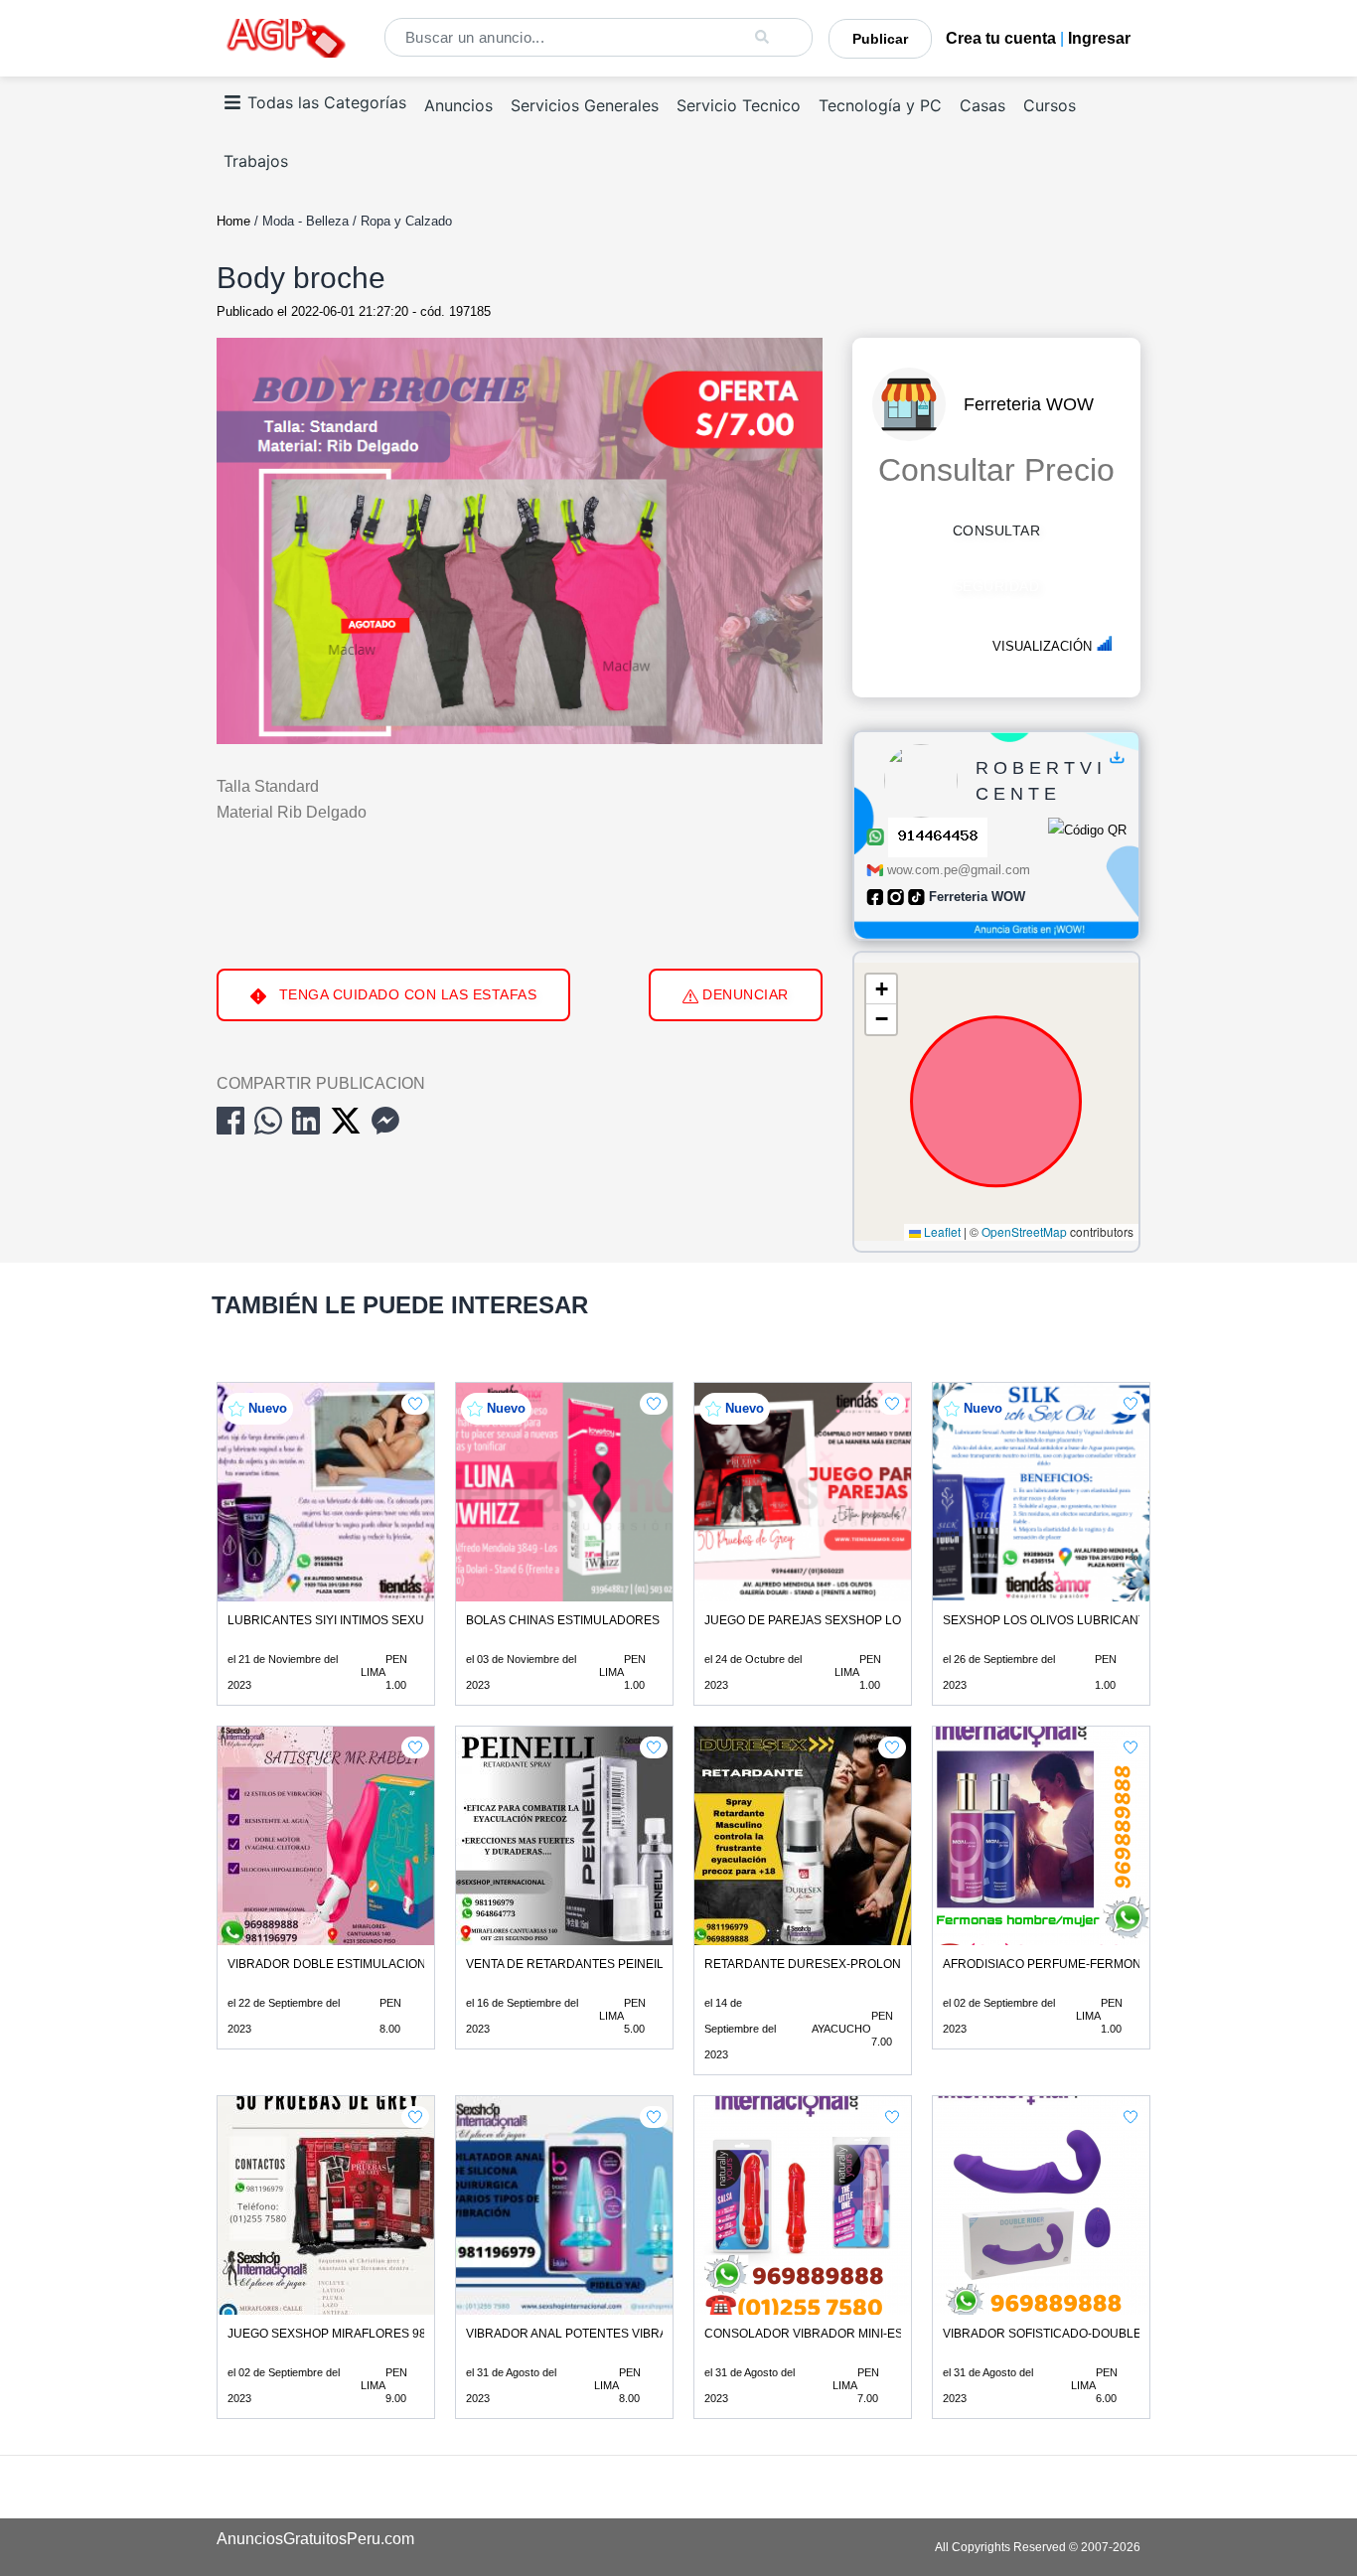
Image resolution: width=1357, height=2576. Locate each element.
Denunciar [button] (744, 994)
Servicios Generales (585, 105)
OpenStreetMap (1024, 1232)
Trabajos (256, 161)
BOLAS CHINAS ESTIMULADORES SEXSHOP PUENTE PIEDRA (643, 1620)
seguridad (997, 586)
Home (233, 221)
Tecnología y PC (880, 105)
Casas (982, 105)
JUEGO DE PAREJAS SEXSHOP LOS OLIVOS (830, 1620)
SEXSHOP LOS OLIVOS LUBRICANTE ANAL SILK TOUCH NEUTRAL (1132, 1620)
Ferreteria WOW (1029, 404)
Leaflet (941, 1232)
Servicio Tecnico (739, 105)
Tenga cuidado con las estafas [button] (405, 994)
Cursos (1050, 105)
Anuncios (458, 105)
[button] (881, 989)
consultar (997, 530)
